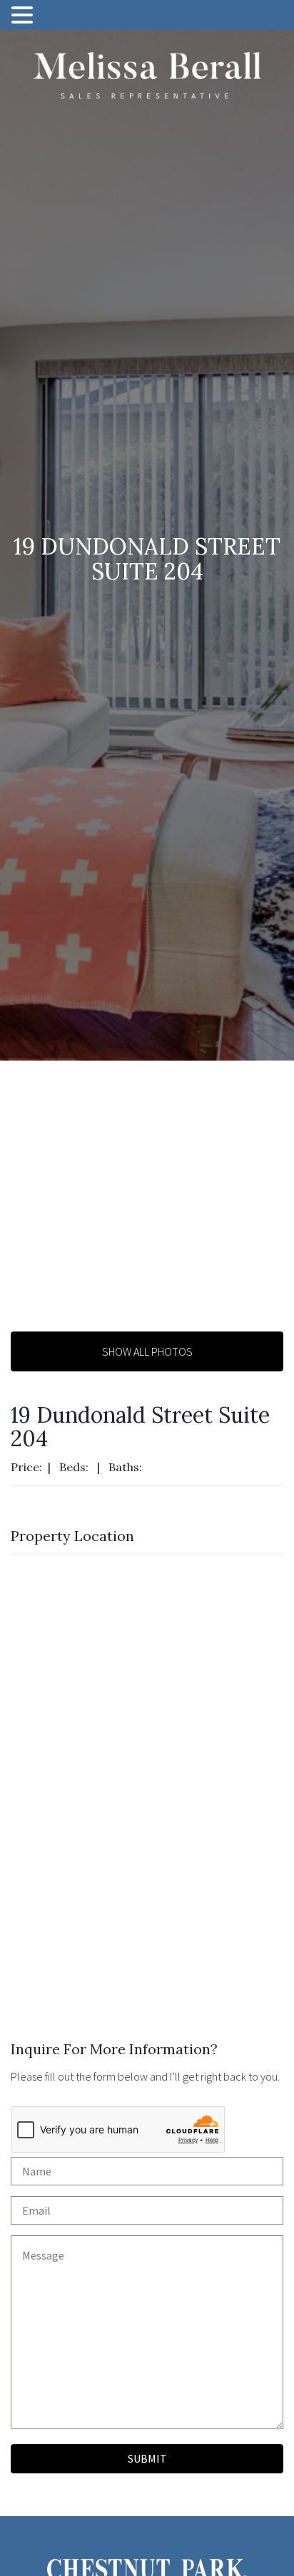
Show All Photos (147, 1351)
